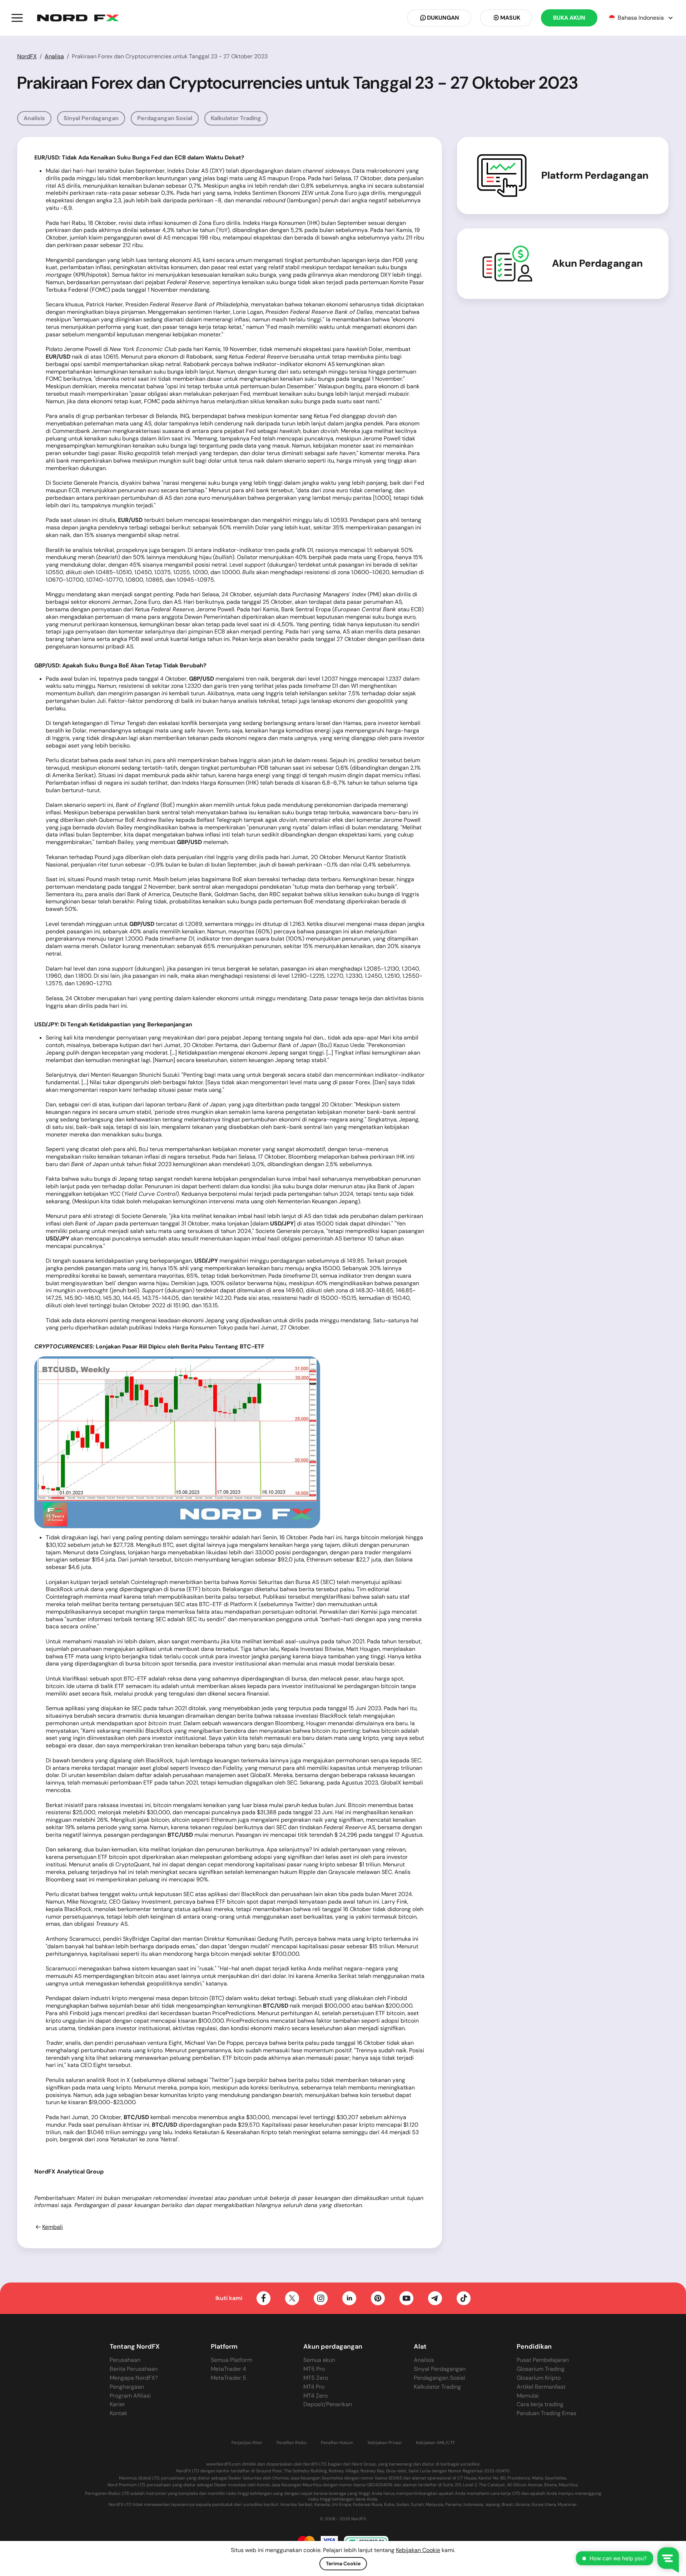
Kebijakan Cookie (418, 2550)
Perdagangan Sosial (165, 118)
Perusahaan (125, 2360)
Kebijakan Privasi (385, 2443)
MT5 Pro (314, 2369)
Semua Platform (232, 2360)
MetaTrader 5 (228, 2378)
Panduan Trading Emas (546, 2413)
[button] (17, 18)
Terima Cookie (343, 2563)
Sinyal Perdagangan (91, 118)
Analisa (54, 56)
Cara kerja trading (540, 2404)
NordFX (27, 56)
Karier (117, 2404)
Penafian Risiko (292, 2443)
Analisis (34, 118)
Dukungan (443, 18)
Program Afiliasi (130, 2396)
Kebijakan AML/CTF (435, 2443)
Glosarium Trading (541, 2369)
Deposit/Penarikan (328, 2404)
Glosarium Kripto (539, 2378)
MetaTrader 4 (228, 2369)
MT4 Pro (314, 2387)
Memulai (528, 2396)
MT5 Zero (316, 2378)
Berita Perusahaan (134, 2369)
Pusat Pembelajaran (543, 2360)
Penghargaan (127, 2387)
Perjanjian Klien (247, 2443)
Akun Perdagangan (597, 263)
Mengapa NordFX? (134, 2378)
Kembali (53, 2227)
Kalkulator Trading (236, 118)
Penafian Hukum (337, 2443)
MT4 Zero (315, 2396)
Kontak (118, 2413)
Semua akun (319, 2360)
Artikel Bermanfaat (541, 2387)
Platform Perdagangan (595, 176)
